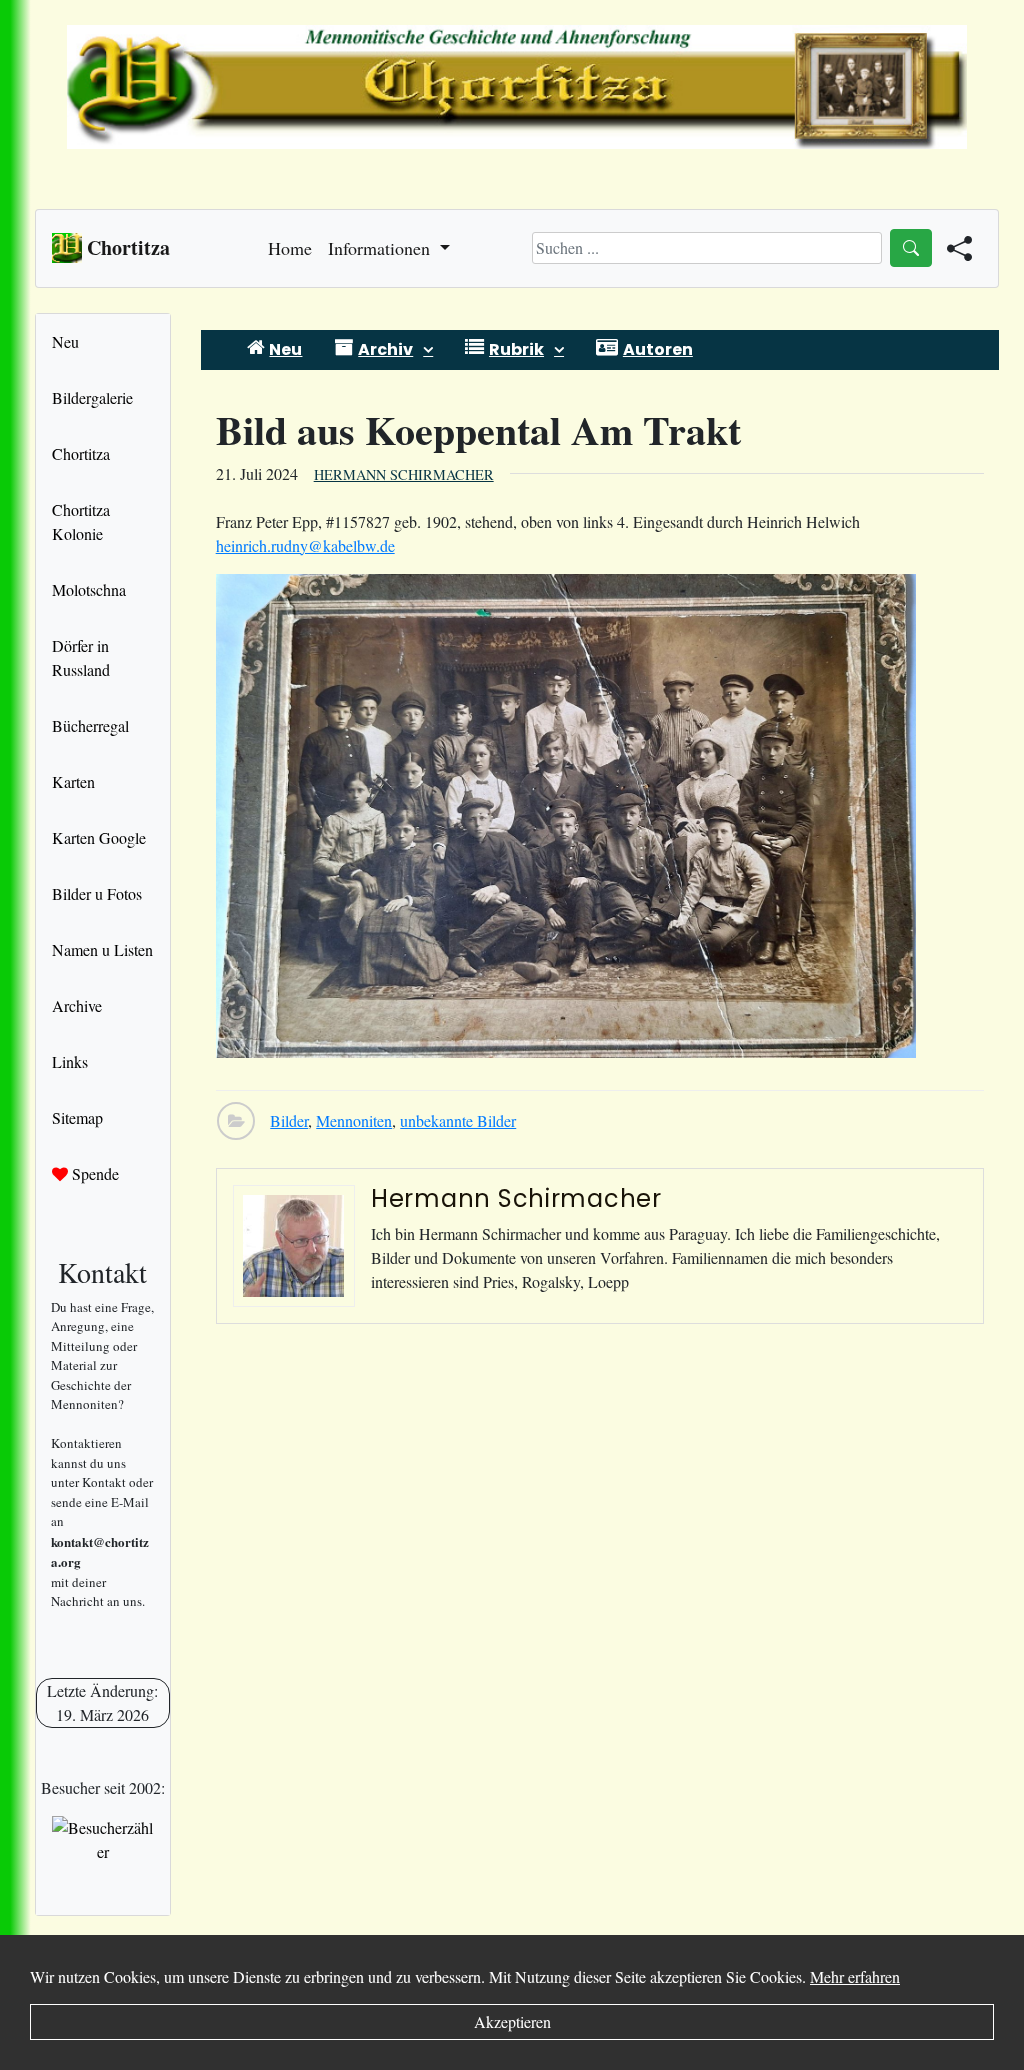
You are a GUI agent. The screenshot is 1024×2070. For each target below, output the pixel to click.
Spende (93, 1173)
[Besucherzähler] (103, 1840)
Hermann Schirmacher (404, 474)
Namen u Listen (102, 949)
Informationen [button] (381, 248)
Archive (77, 1005)
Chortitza (81, 453)
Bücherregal (90, 725)
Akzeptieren (512, 2021)
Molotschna (89, 589)
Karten (73, 781)
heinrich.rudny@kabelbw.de (305, 545)
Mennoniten (354, 1120)
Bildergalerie (92, 397)
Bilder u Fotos (97, 893)
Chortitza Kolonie (81, 521)
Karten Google (99, 837)
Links (70, 1061)
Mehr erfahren (855, 1976)
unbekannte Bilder (458, 1120)
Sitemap (77, 1117)
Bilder (289, 1120)
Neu (65, 341)
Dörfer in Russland (81, 657)
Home (290, 248)
